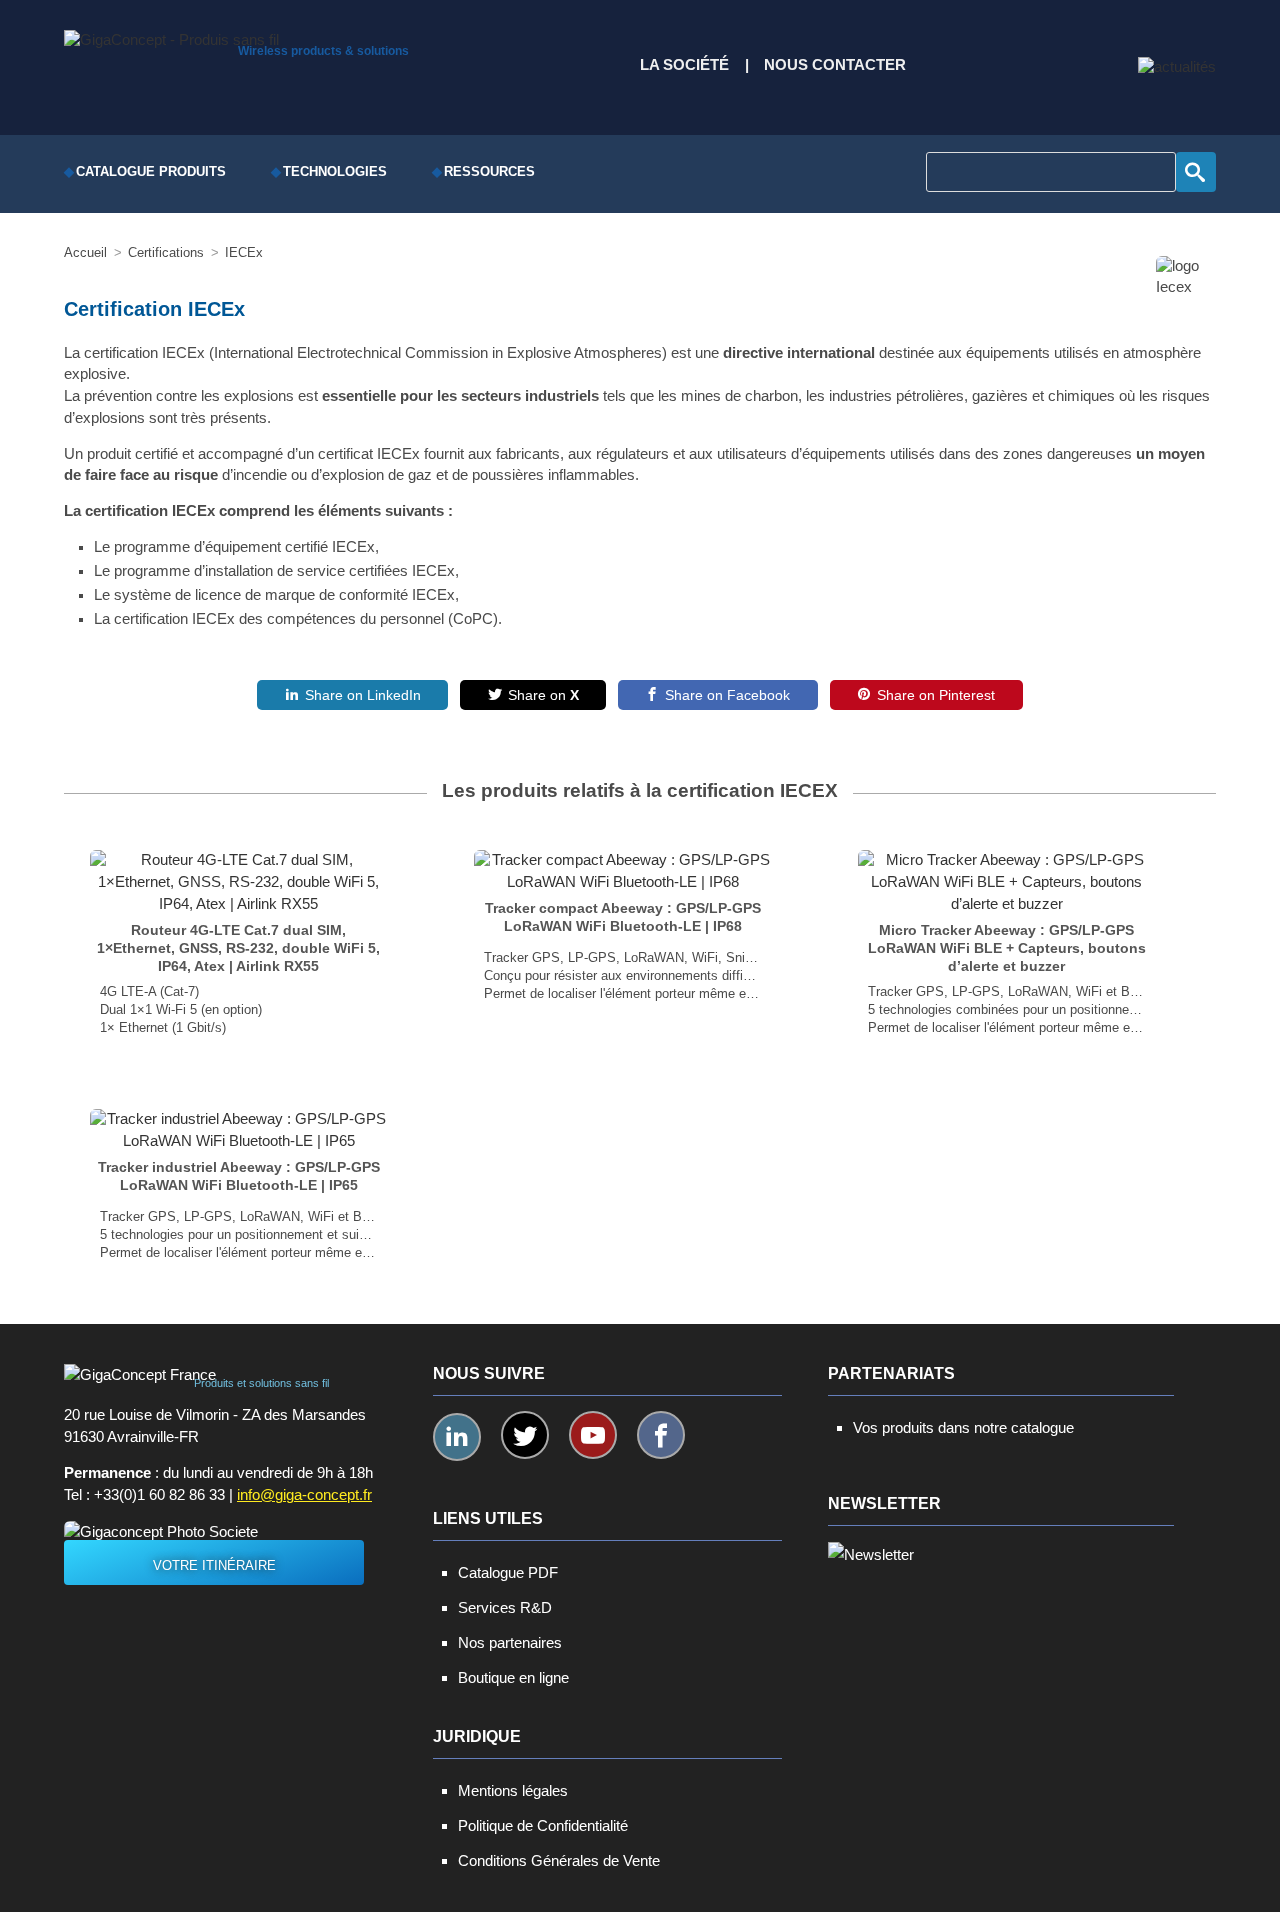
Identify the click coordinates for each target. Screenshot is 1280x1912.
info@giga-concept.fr (304, 1495)
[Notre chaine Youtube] (593, 1435)
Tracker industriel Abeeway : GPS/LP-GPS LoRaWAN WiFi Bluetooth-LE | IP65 (239, 1176)
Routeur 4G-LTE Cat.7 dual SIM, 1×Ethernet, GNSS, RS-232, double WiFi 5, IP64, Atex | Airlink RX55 (238, 948)
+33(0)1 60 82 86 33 (159, 1495)
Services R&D (505, 1607)
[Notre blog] (1177, 67)
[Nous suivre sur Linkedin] (457, 1437)
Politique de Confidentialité (543, 1825)
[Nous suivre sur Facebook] (661, 1435)
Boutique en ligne (513, 1677)
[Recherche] (1196, 172)
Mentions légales (513, 1790)
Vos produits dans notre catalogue (963, 1427)
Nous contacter (835, 65)
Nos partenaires (510, 1642)
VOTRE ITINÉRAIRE (214, 1565)
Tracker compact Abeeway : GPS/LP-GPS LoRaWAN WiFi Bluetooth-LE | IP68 (623, 917)
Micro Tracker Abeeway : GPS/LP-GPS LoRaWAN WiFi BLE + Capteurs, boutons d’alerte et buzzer (1007, 948)
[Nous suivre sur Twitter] (525, 1435)
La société (684, 65)
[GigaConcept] (171, 35)
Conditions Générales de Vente (559, 1860)
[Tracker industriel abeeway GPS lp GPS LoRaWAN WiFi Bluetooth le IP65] (238, 1130)
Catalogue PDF (508, 1572)
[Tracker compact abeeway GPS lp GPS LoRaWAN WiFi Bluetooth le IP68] (622, 871)
